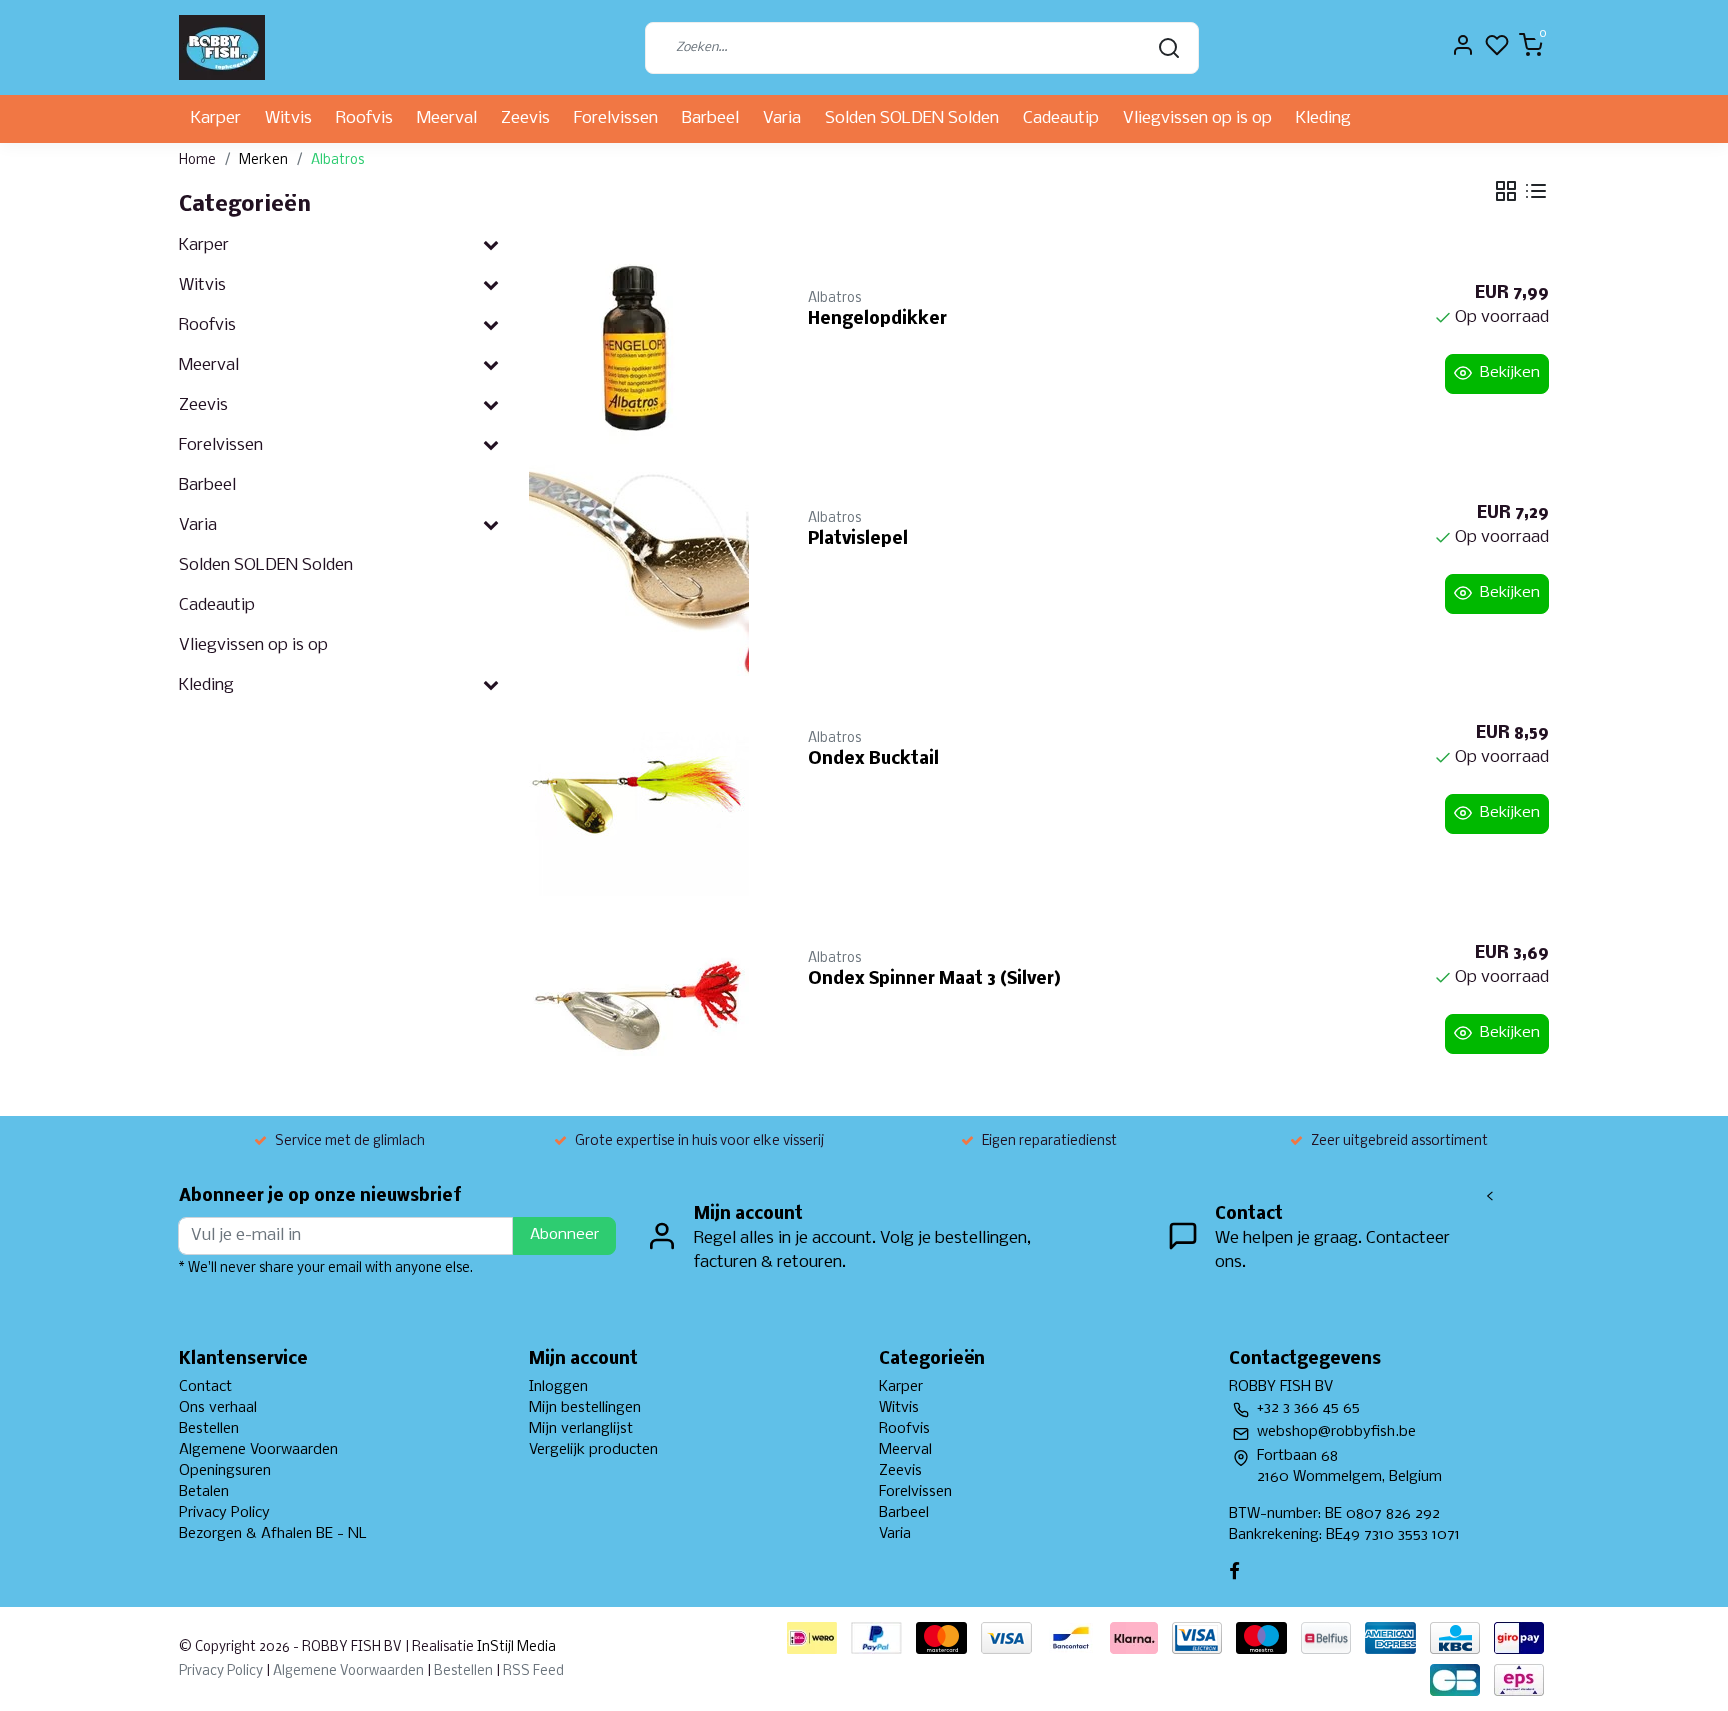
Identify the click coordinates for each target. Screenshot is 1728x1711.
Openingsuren (225, 1471)
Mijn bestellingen (585, 1408)
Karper (216, 118)
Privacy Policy (224, 1513)
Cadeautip (1061, 118)
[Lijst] (1536, 191)
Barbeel (710, 118)
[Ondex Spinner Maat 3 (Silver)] (645, 1006)
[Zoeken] (1169, 48)
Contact (205, 1387)
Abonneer (564, 1235)
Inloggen (558, 1387)
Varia (782, 118)
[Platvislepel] (645, 566)
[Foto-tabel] (1506, 191)
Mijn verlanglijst (581, 1429)
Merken (263, 160)
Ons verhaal (218, 1408)
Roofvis (364, 118)
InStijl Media (515, 1647)
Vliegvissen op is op (1197, 118)
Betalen (204, 1492)
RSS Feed (533, 1671)
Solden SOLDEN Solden (912, 118)
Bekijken (1510, 373)
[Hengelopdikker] (645, 346)
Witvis (288, 118)
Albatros (337, 160)
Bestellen (209, 1429)
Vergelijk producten (593, 1450)
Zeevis (525, 118)
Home (197, 160)
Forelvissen (616, 118)
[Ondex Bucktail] (645, 786)
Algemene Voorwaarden (258, 1450)
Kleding (1323, 118)
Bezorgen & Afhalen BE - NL (273, 1534)
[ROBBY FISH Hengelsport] (222, 47)
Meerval (447, 118)
